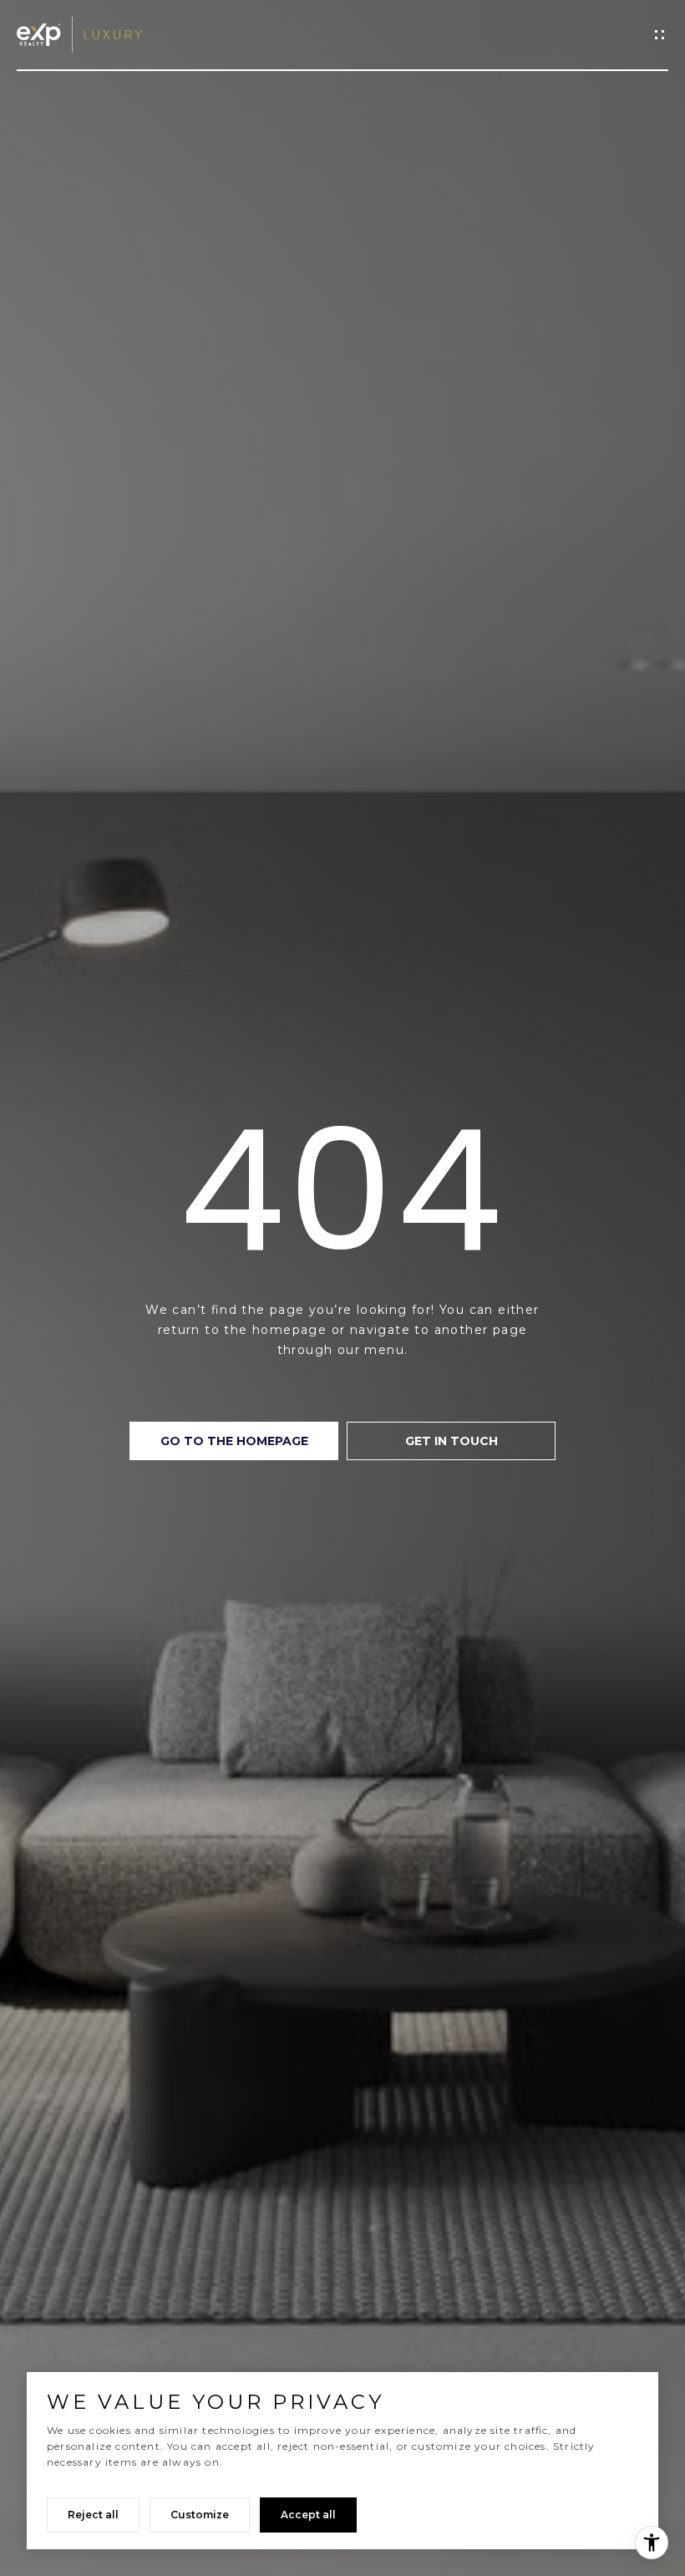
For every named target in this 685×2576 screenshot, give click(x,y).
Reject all (93, 2515)
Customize (200, 2515)
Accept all (308, 2515)
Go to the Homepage (234, 1441)
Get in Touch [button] (452, 1441)
